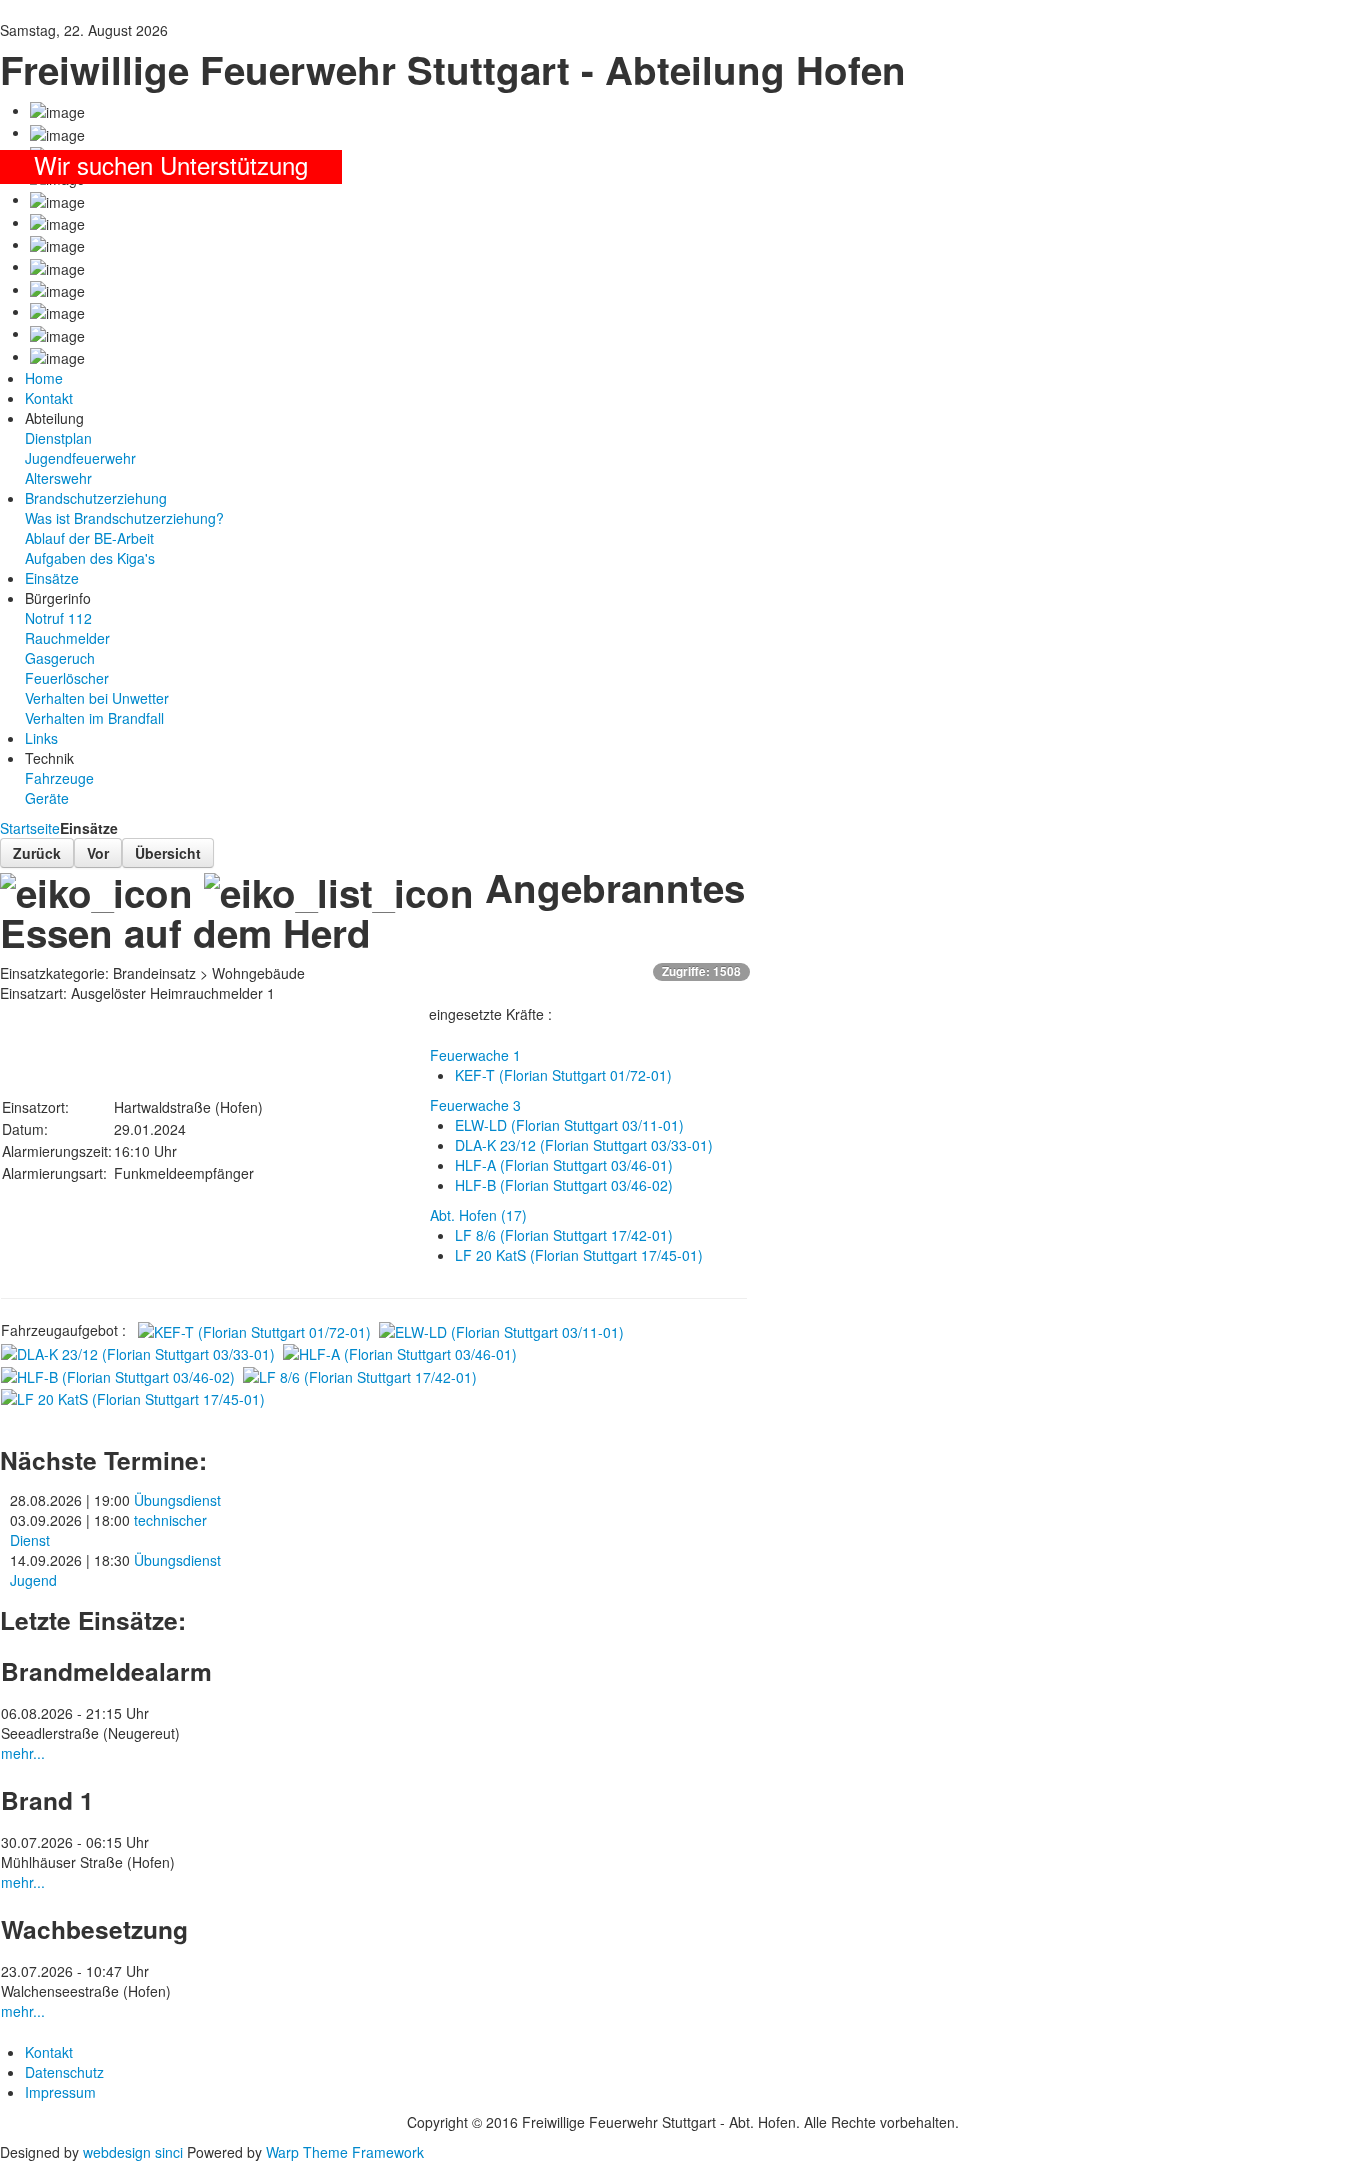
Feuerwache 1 (475, 1055)
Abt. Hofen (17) (478, 1215)
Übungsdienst (177, 1500)
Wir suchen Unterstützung (171, 164)
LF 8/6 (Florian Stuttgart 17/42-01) (564, 1235)
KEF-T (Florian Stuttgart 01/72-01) (563, 1075)
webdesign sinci (133, 2152)
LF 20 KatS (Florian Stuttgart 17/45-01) (579, 1255)
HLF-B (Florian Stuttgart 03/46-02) (564, 1185)
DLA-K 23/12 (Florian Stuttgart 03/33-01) (584, 1145)
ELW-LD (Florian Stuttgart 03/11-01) (569, 1125)
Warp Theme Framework (345, 2152)
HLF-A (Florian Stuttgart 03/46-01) (564, 1165)
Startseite (30, 828)
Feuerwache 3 (475, 1105)
